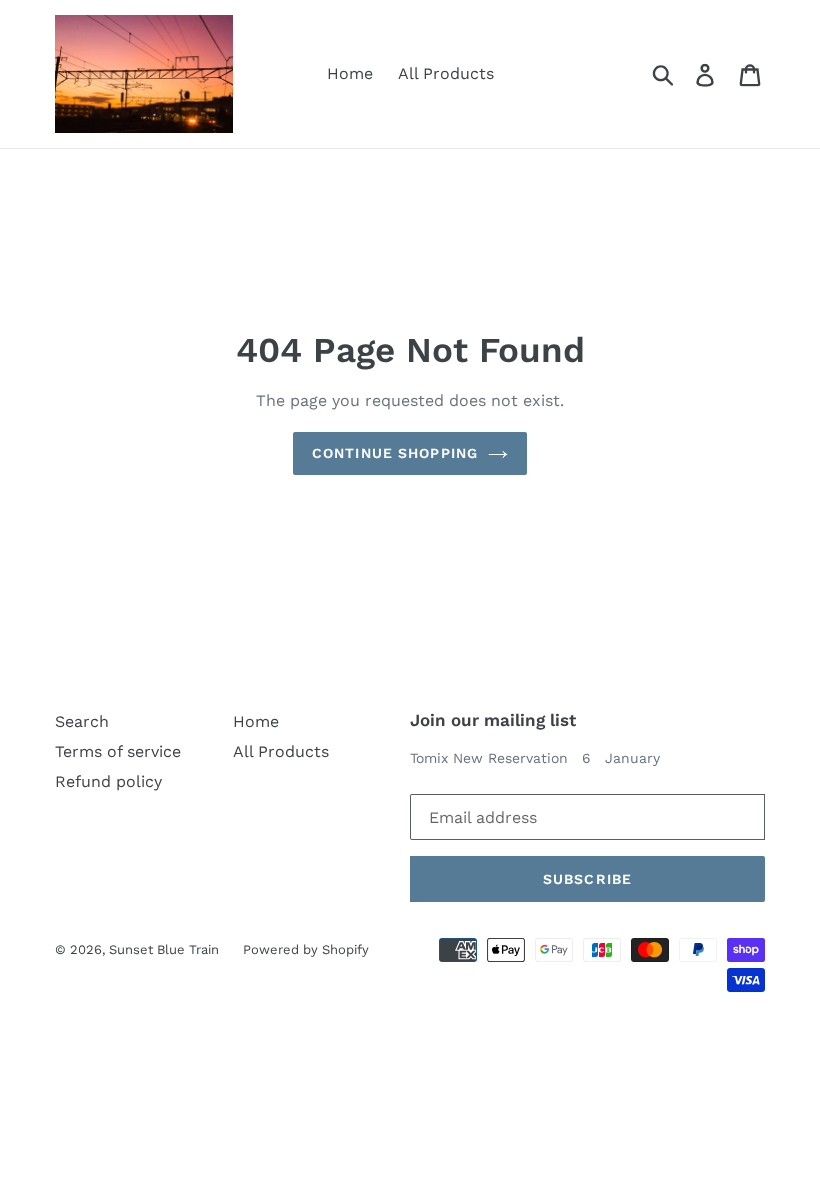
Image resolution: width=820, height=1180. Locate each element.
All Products (446, 73)
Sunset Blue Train (166, 949)
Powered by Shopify (306, 949)
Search (82, 721)
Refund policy (108, 781)
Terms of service (118, 751)
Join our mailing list (493, 720)
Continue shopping (395, 453)
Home (350, 73)
